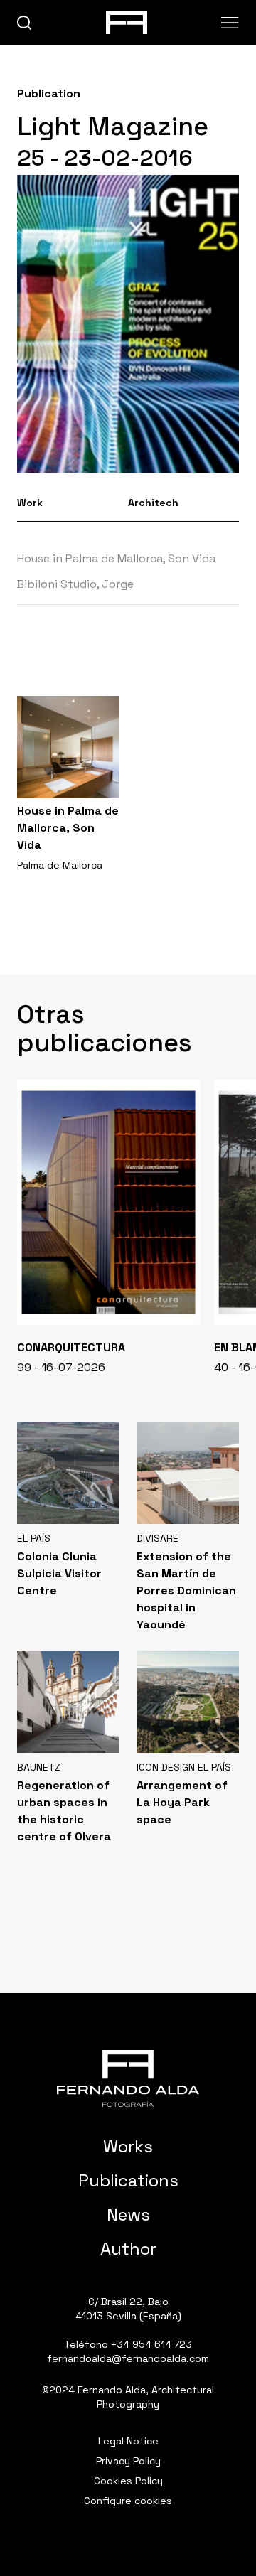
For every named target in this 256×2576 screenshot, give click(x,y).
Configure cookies (128, 2501)
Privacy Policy (128, 2461)
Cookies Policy (128, 2481)
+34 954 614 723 (151, 2344)
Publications (128, 2180)
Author (128, 2249)
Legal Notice (128, 2441)
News (128, 2215)
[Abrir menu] (230, 23)
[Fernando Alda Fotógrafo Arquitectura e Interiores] (128, 2078)
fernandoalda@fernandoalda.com (128, 2358)
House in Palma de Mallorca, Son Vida (116, 558)
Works (128, 2146)
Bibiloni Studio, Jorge (77, 584)
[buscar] (25, 23)
